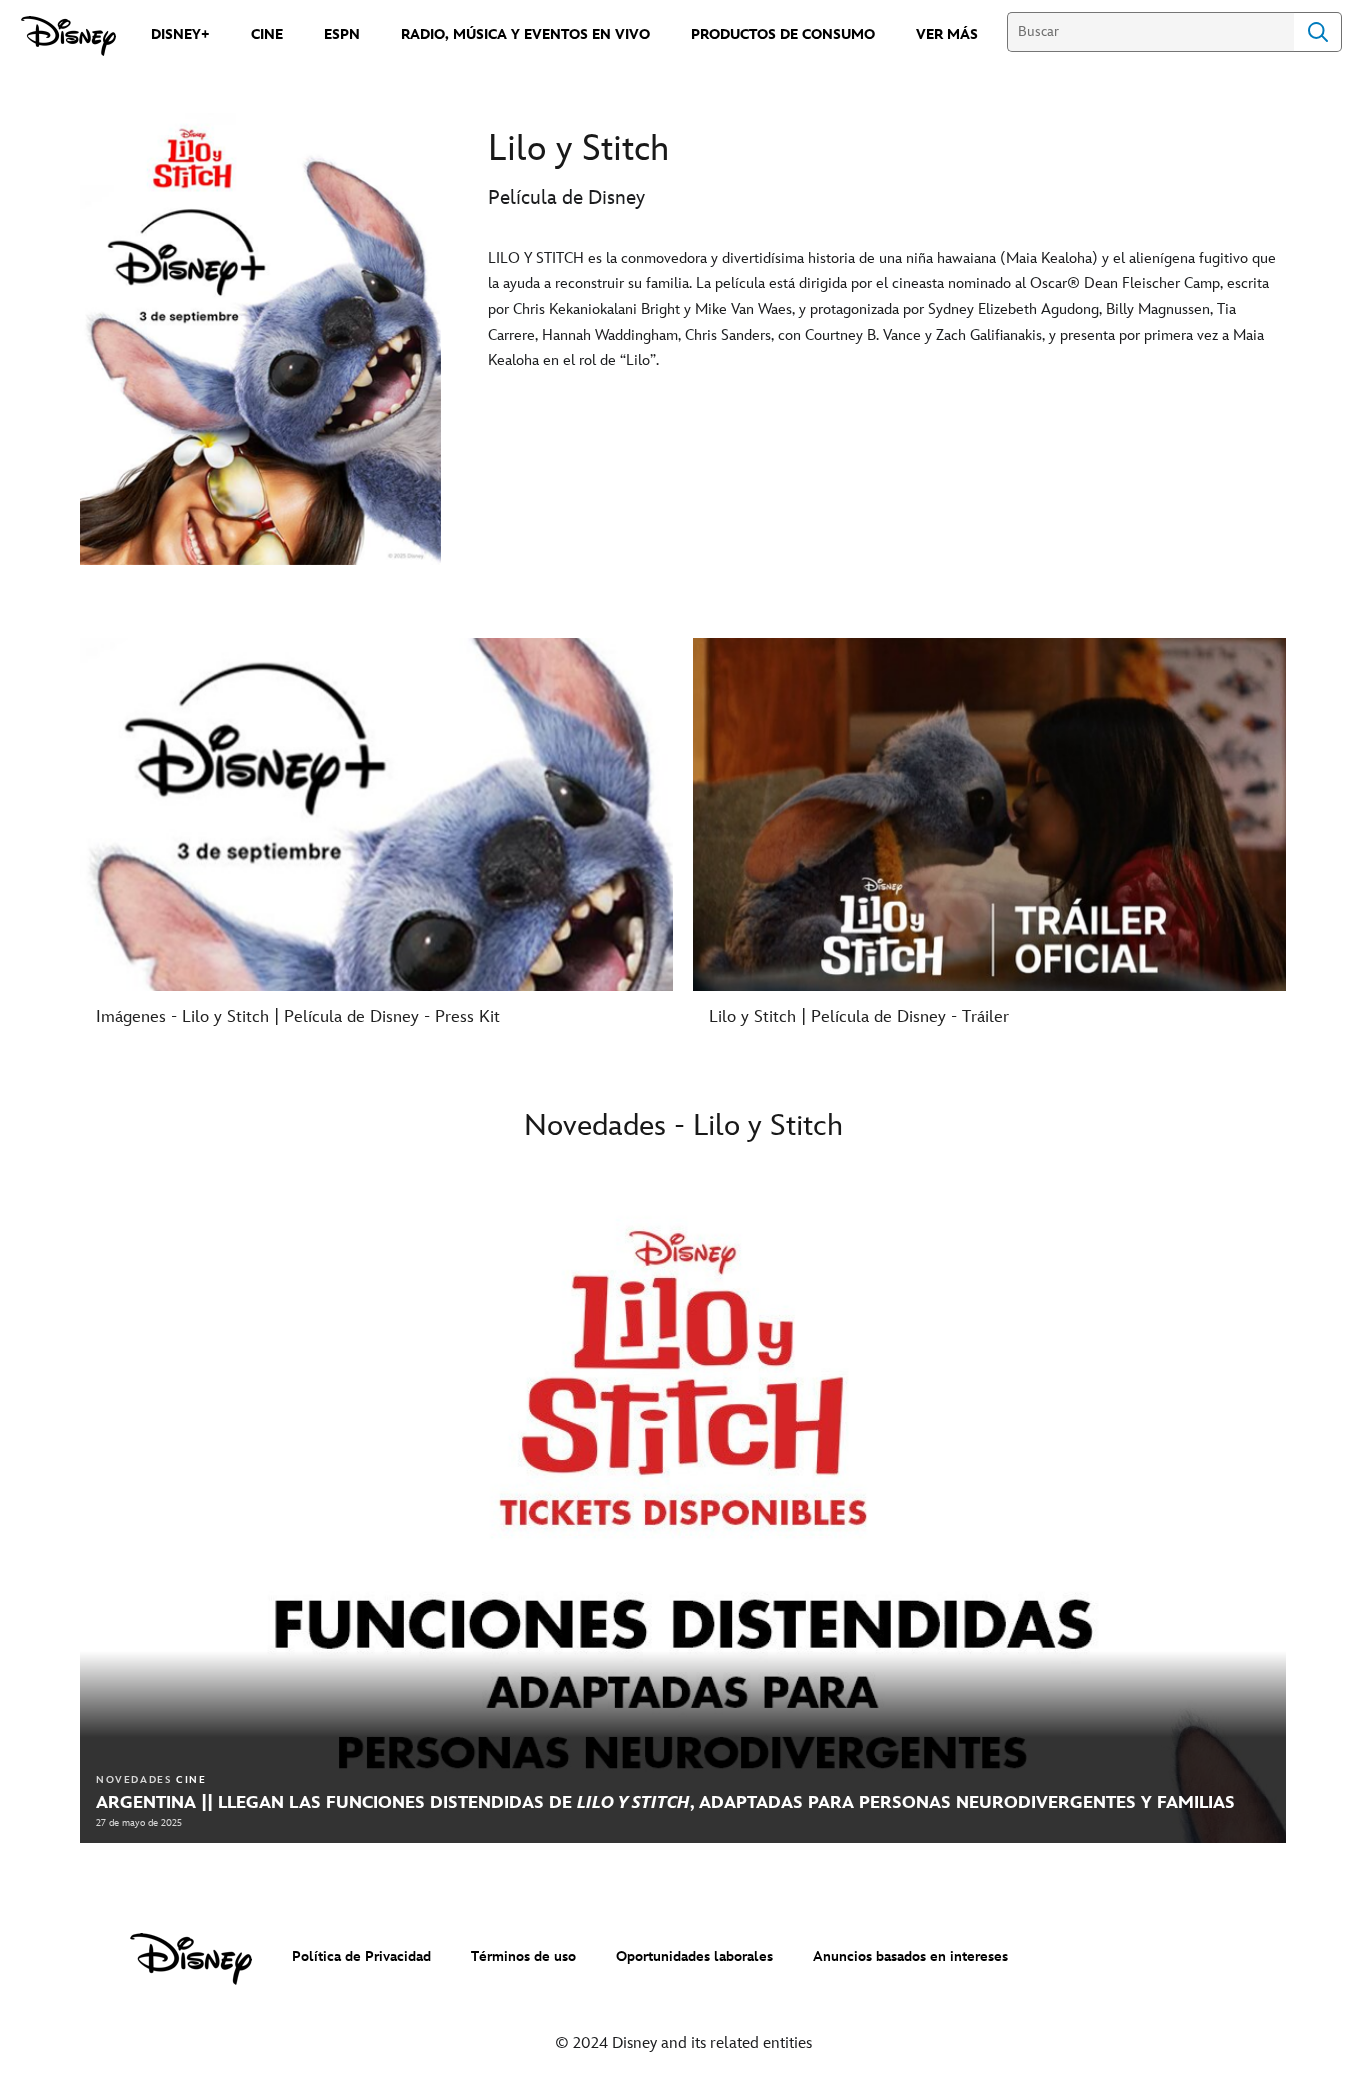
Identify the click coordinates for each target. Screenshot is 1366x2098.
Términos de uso (523, 1956)
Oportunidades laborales (694, 1956)
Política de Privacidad (361, 1956)
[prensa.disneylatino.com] (68, 36)
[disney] (191, 1959)
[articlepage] (683, 1503)
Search (1318, 32)
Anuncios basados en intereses (910, 1956)
